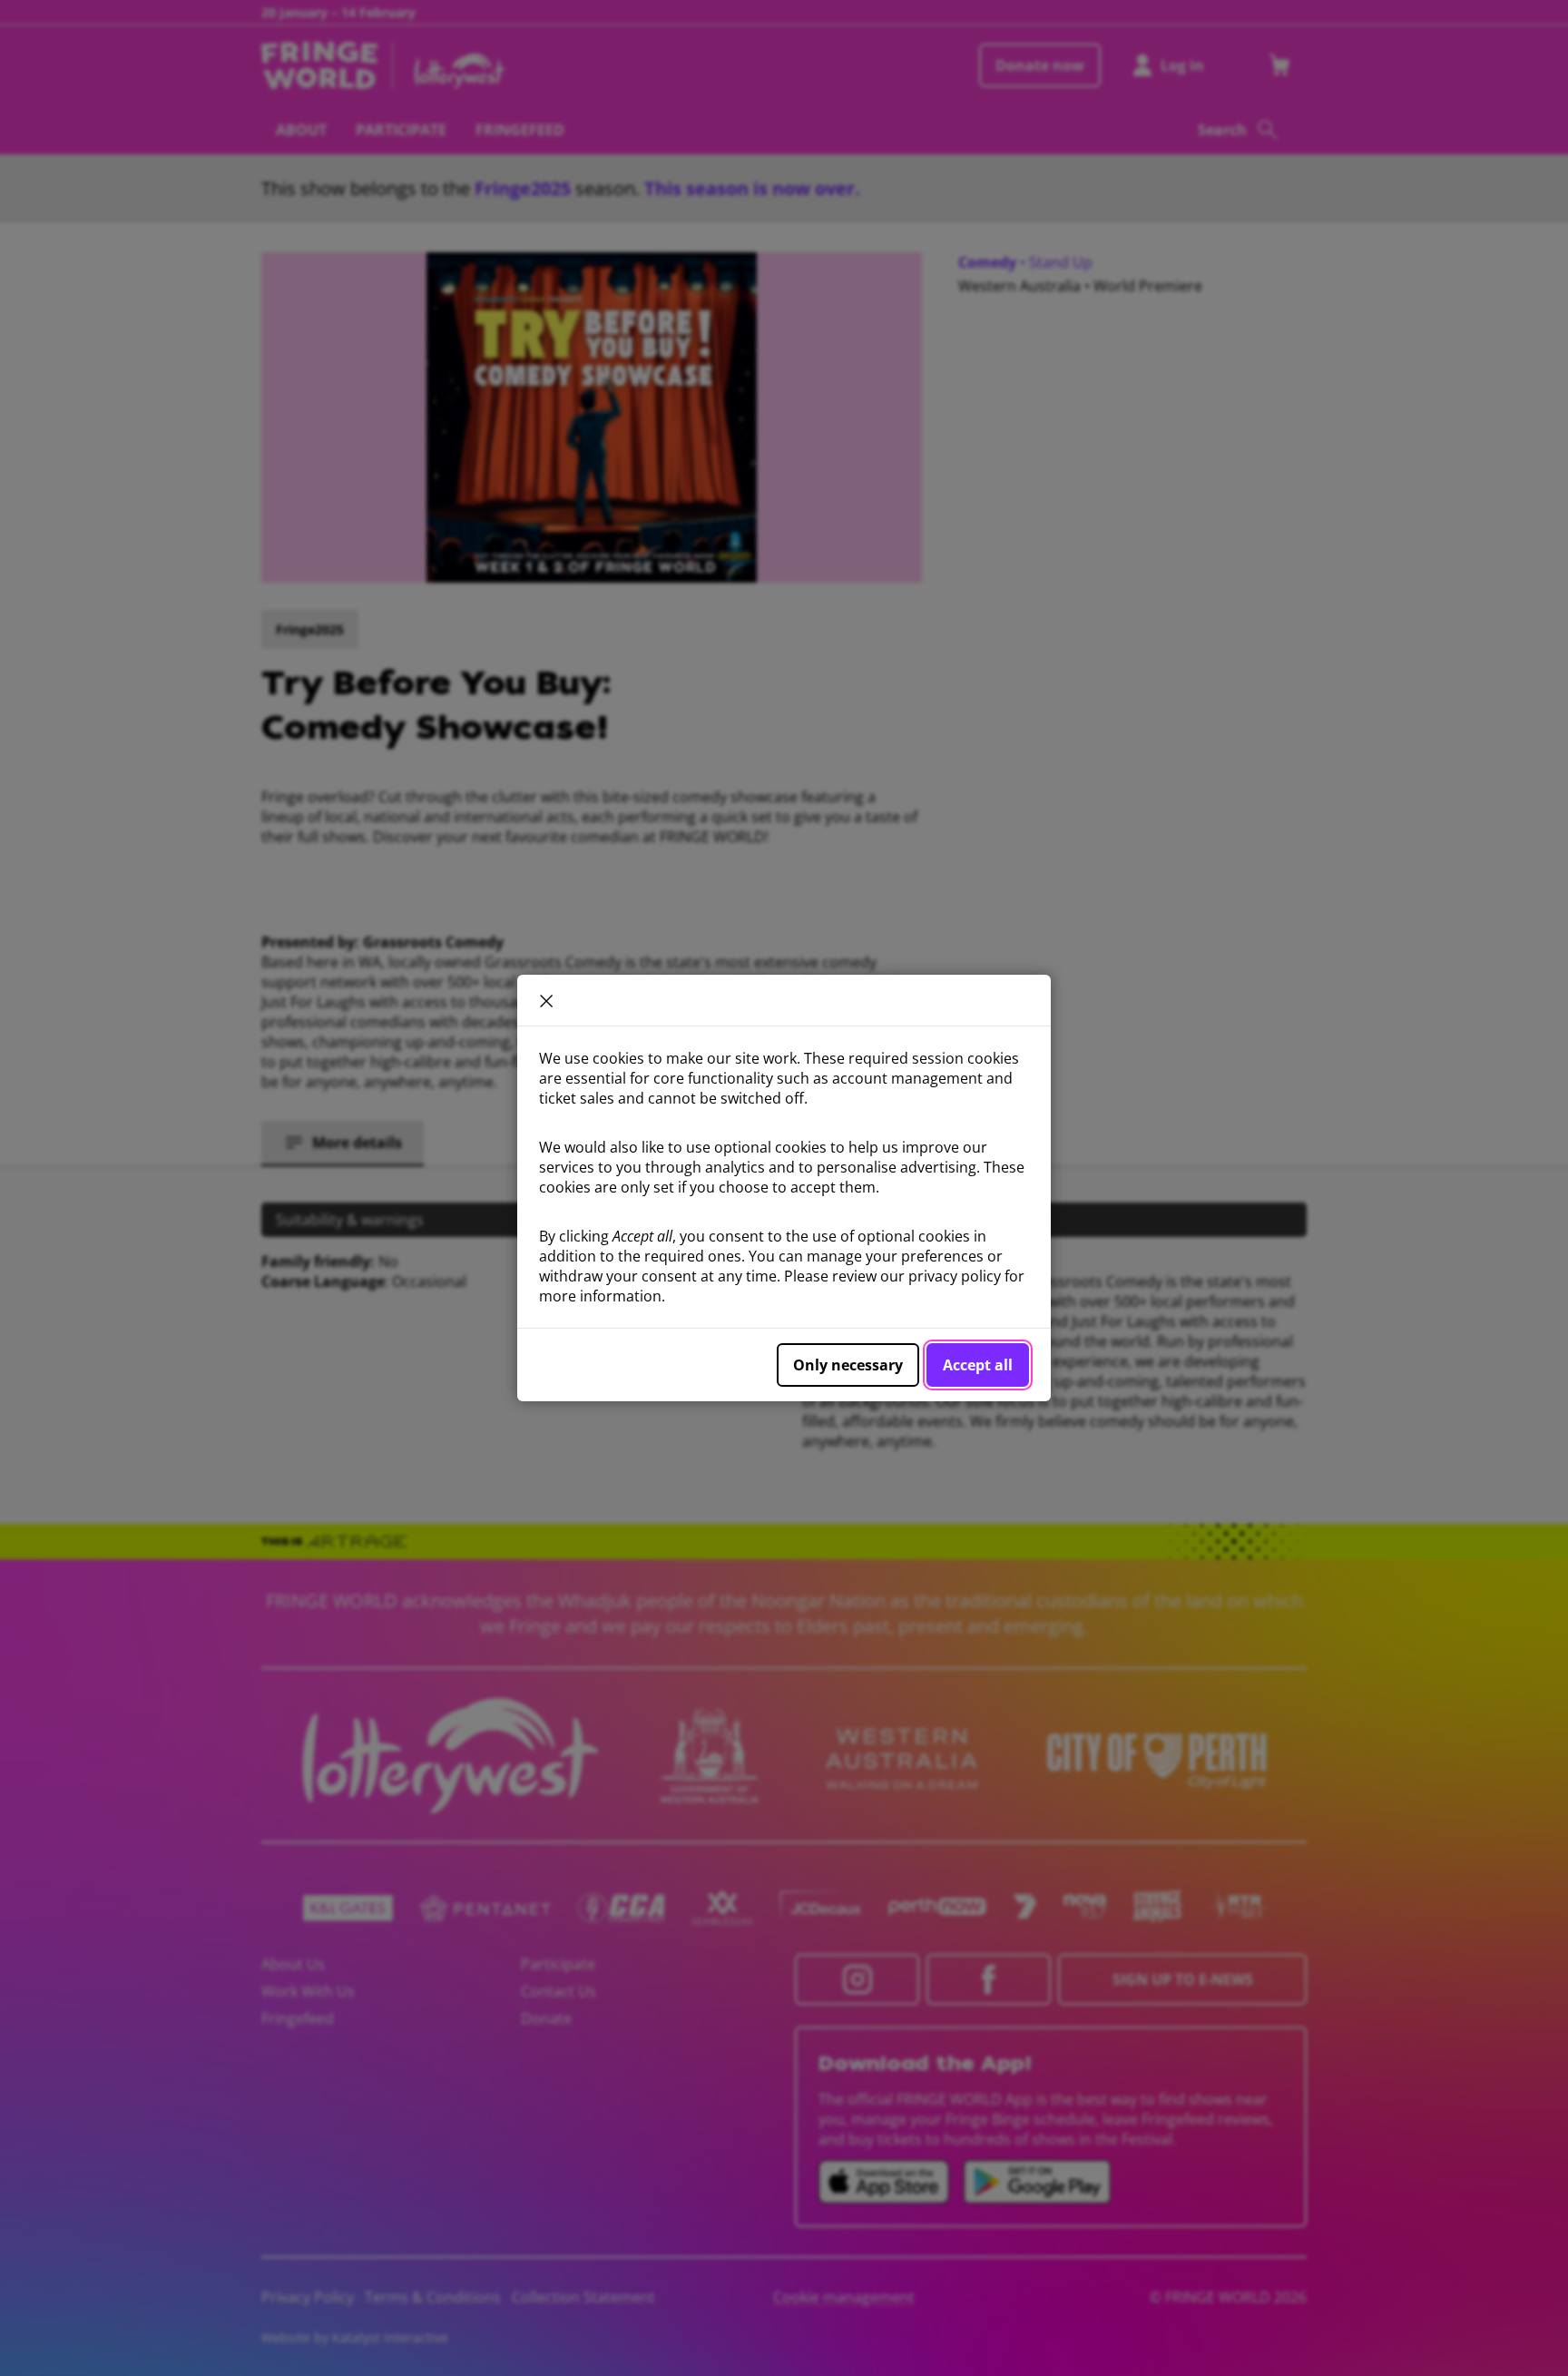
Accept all (978, 1365)
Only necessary (848, 1365)
